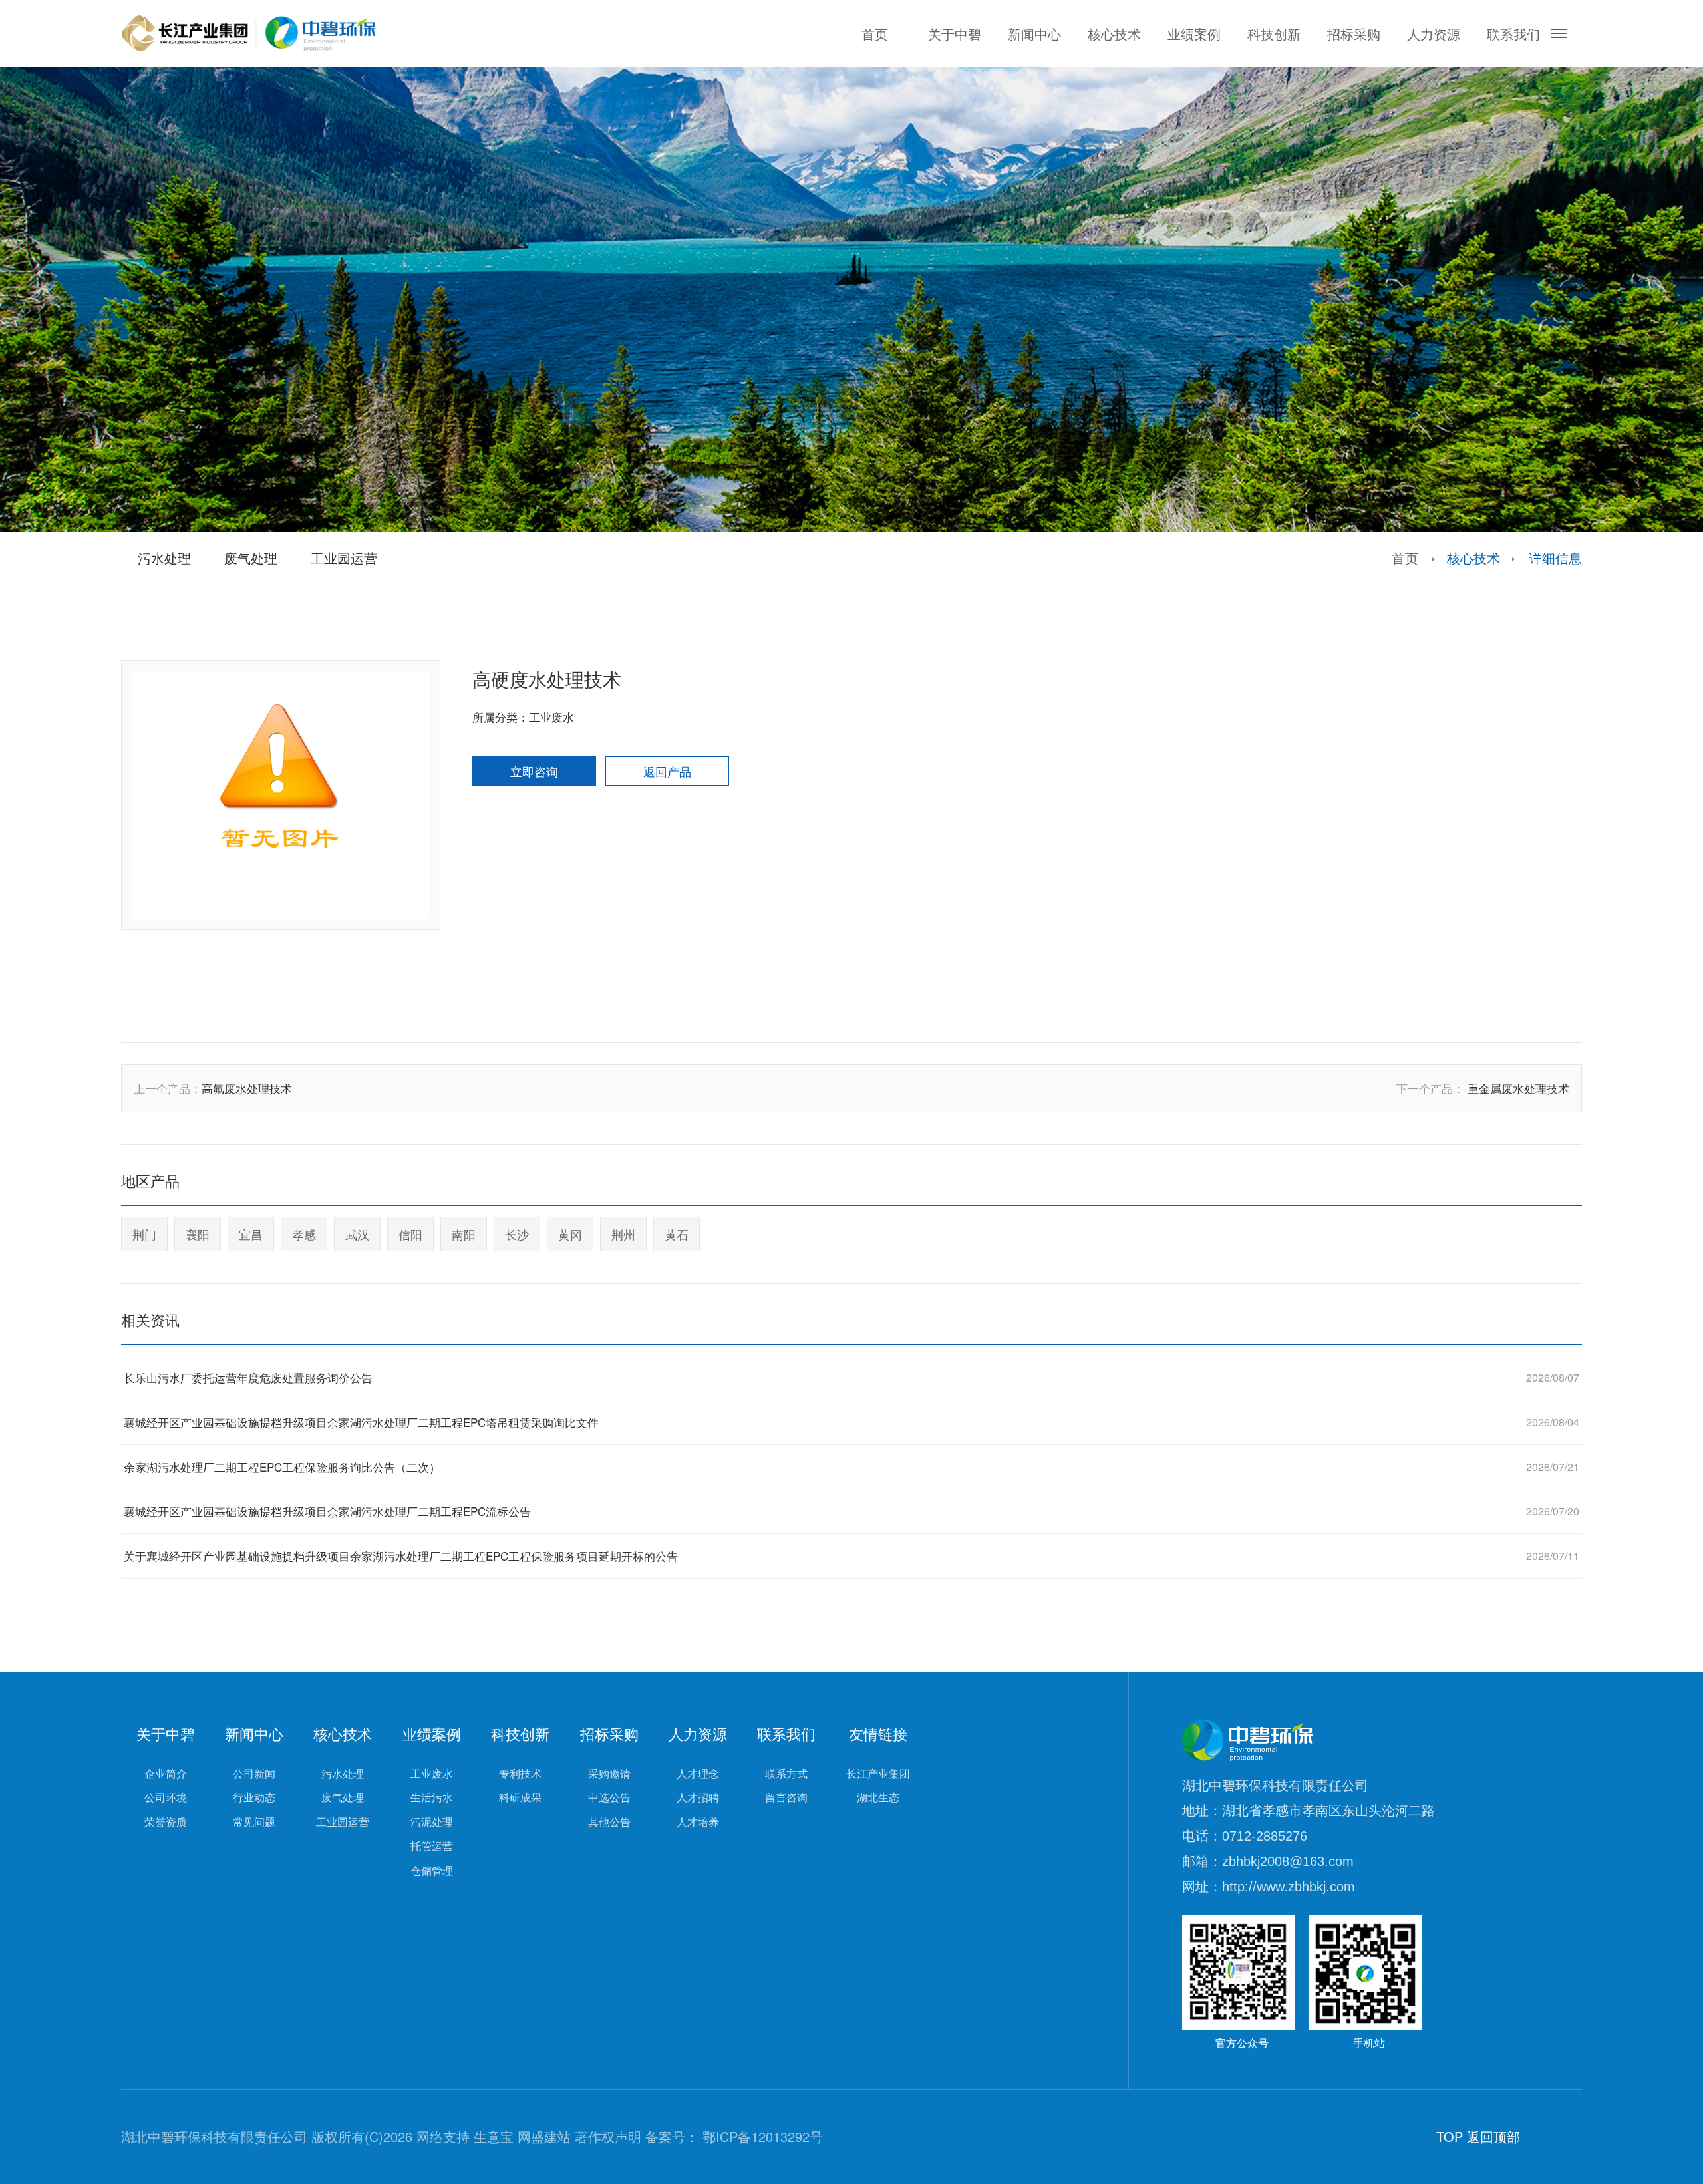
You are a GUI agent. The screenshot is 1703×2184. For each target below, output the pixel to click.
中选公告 (609, 1797)
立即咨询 (534, 771)
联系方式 (786, 1774)
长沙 (517, 1234)
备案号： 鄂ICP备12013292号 (734, 2136)
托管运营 (432, 1846)
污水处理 (343, 1774)
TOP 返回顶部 (1478, 2136)
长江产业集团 (878, 1774)
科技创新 (1274, 34)
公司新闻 (254, 1774)
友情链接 (878, 1734)
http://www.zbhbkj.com (1289, 1887)
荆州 (623, 1234)
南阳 (464, 1234)
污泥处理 (432, 1822)
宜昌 (251, 1234)
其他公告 (609, 1822)
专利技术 (520, 1774)
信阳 (410, 1234)
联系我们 (1513, 34)
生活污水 (432, 1797)
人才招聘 (698, 1797)
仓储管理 (432, 1871)
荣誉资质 (166, 1822)
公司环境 (166, 1797)
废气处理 (343, 1797)
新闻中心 (1034, 34)
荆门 (144, 1234)
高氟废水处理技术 (247, 1088)
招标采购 (1354, 34)
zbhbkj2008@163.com (1288, 1861)
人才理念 (698, 1774)
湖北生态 (878, 1797)
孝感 (304, 1234)
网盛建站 (544, 2136)
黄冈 (570, 1234)
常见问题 (254, 1822)
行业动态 (254, 1797)
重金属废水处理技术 (1518, 1088)
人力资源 (1434, 34)
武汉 (357, 1234)
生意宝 (494, 2136)
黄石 (677, 1234)
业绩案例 (1194, 34)
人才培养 (698, 1822)
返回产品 (667, 771)
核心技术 (1114, 34)
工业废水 (432, 1774)
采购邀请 (609, 1774)
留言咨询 (786, 1797)
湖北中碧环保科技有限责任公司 (1275, 1786)
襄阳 (198, 1234)
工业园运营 (343, 1822)
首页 (875, 34)
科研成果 (520, 1797)
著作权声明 (608, 2136)
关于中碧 (955, 34)
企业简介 (166, 1774)
